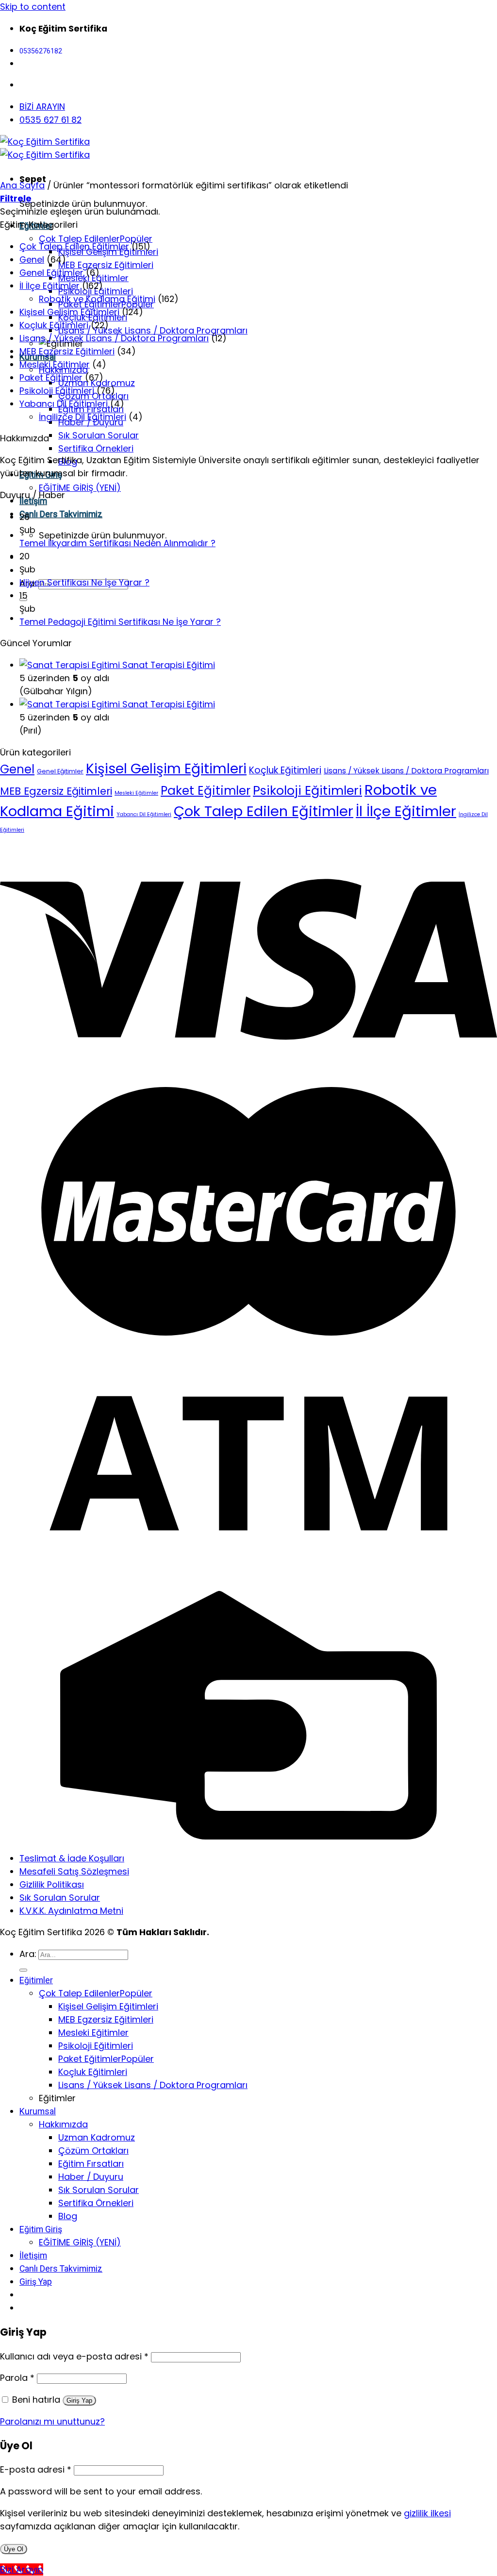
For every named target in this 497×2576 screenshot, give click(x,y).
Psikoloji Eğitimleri (57, 391)
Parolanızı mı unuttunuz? (52, 2421)
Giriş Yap (79, 2400)
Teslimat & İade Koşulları (72, 1858)
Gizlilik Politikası (52, 1884)
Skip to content (33, 7)
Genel (32, 259)
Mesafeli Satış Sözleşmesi (74, 1871)
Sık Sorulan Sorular (99, 435)
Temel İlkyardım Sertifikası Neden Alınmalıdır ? (117, 543)
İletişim (33, 2256)
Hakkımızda (63, 2124)
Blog (68, 2216)
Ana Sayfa (22, 185)
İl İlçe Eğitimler (50, 286)
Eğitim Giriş (41, 2229)
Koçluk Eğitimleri (54, 325)
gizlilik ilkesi (427, 2513)
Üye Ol (14, 2549)
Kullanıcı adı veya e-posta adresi (74, 2356)
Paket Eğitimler (51, 377)
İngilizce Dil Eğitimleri (83, 417)
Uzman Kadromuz (97, 2137)
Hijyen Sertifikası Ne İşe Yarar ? (84, 582)
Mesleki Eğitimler (55, 364)
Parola (17, 2378)
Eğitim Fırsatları (91, 2164)
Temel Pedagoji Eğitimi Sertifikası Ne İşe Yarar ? (120, 622)
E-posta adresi (36, 2469)
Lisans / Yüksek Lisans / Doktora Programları (153, 330)
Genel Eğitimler (51, 273)
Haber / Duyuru (91, 2177)
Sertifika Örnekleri (96, 448)
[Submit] (23, 1970)
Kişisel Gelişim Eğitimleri (69, 312)
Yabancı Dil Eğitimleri (64, 404)
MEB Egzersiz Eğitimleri (106, 265)
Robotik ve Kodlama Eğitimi (97, 299)
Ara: (28, 1954)
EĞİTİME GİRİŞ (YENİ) (80, 488)
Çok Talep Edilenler (79, 239)
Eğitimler (36, 1980)
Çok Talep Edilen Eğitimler (74, 246)
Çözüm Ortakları (93, 2150)
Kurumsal (38, 2111)
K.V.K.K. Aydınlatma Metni (71, 1911)
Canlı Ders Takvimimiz (61, 514)
